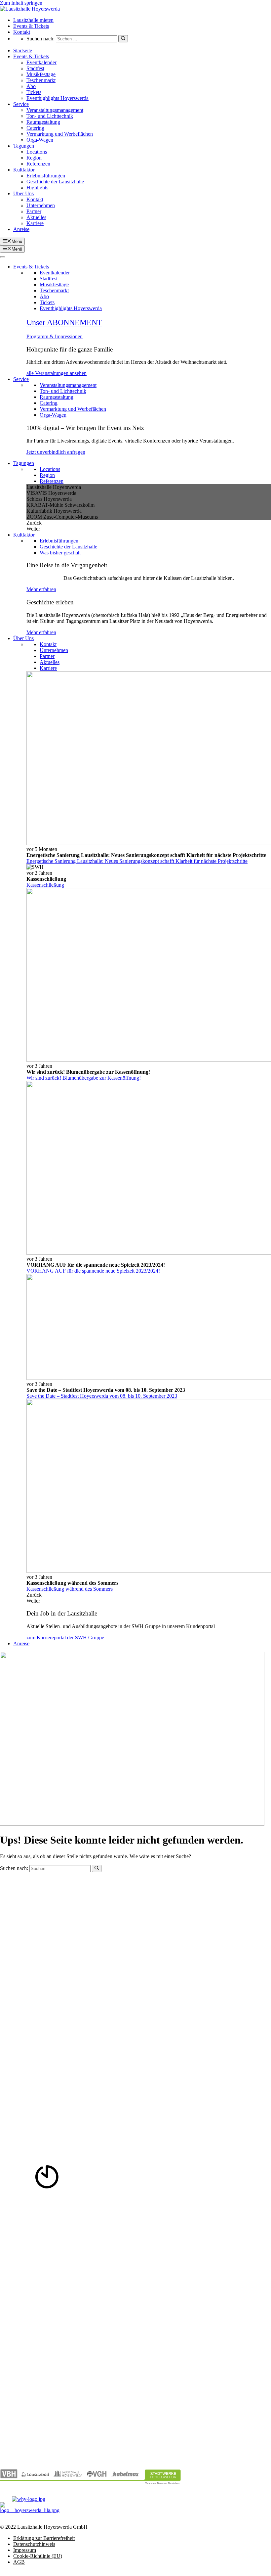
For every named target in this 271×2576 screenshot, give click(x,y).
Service (21, 104)
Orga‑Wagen (40, 140)
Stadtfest (35, 68)
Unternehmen (41, 205)
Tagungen (24, 146)
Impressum (25, 2550)
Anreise (21, 229)
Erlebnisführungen (46, 176)
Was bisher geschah (60, 553)
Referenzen (38, 164)
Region (34, 158)
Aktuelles (36, 217)
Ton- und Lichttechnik (50, 116)
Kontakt (22, 32)
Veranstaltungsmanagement (55, 110)
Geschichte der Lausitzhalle (55, 182)
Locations (37, 152)
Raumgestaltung (43, 122)
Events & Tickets (31, 26)
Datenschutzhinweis (34, 2544)
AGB (19, 2562)
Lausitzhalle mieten (33, 20)
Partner (34, 211)
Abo (31, 86)
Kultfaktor (24, 170)
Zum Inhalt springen (21, 3)
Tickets (34, 92)
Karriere (35, 223)
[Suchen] (123, 39)
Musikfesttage (41, 74)
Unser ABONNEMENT (64, 322)
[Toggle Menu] (3, 257)
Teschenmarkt (41, 80)
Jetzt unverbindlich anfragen (56, 452)
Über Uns (23, 193)
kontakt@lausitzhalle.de (25, 1930)
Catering (35, 128)
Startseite (23, 50)
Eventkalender (41, 62)
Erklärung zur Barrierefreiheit (44, 2538)
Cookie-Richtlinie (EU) (38, 2556)
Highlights (37, 187)
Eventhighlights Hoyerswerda (58, 98)
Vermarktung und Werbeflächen (60, 134)
